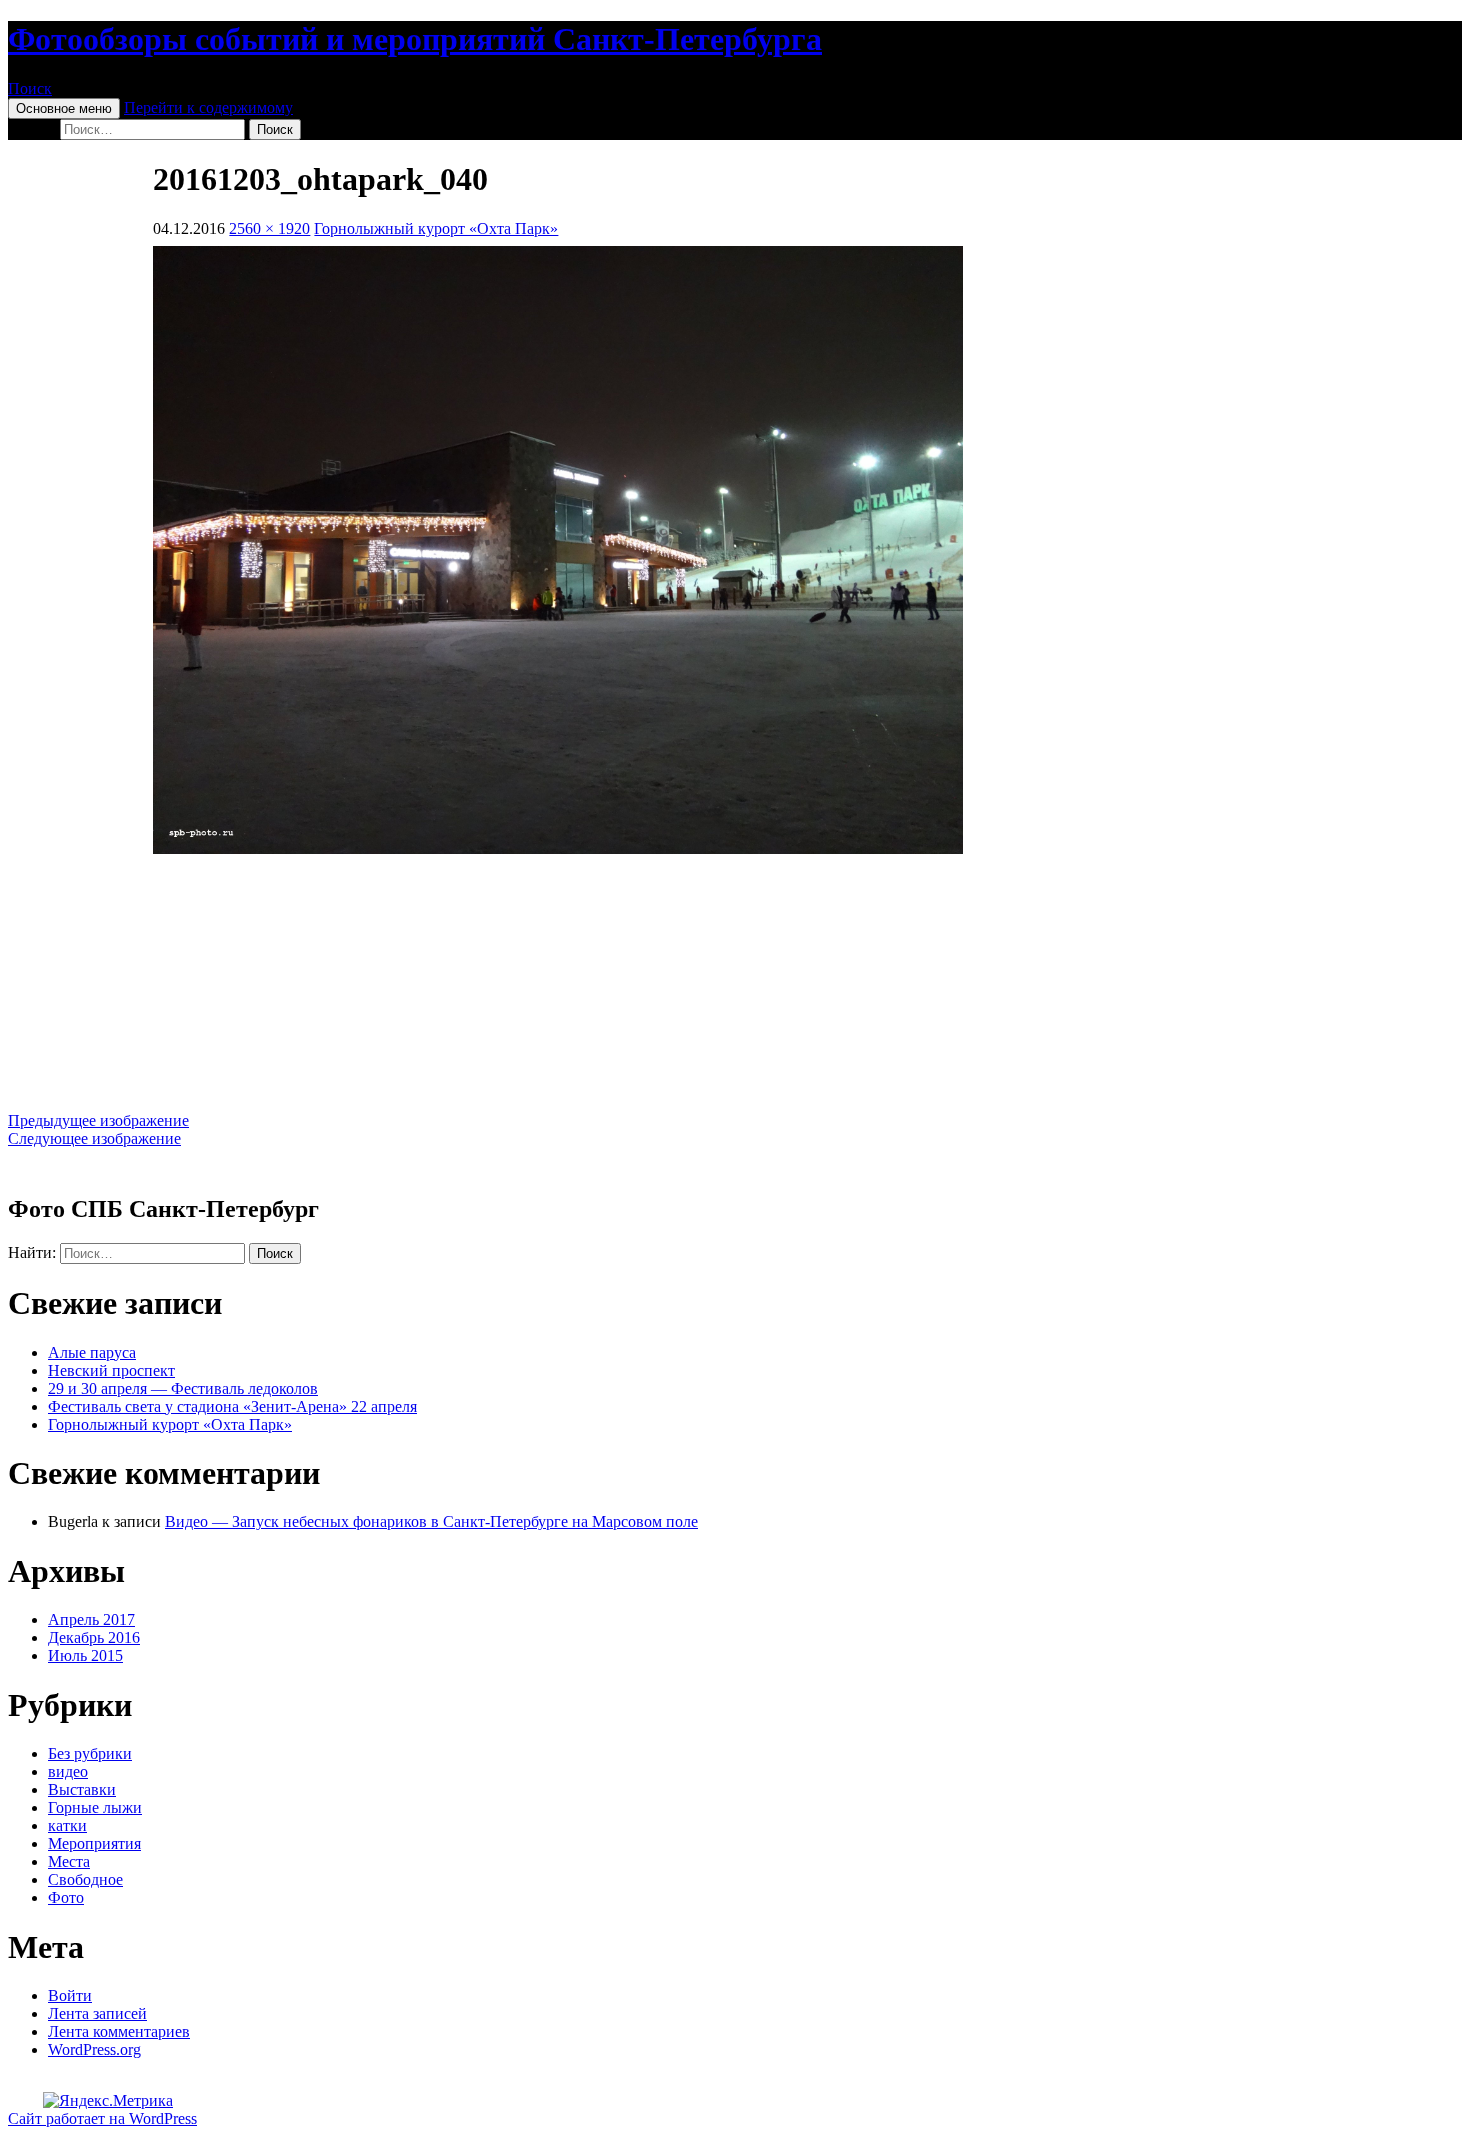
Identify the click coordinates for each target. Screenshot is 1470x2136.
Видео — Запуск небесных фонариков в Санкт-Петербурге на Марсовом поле (431, 1521)
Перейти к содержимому (208, 107)
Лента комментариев (119, 2031)
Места (69, 1861)
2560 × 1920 (269, 228)
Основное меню (64, 108)
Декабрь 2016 (94, 1637)
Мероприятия (94, 1843)
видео (68, 1771)
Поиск (30, 88)
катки (67, 1825)
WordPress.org (94, 2049)
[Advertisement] (735, 983)
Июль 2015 (85, 1655)
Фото (66, 1897)
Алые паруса (92, 1352)
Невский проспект (111, 1370)
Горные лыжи (95, 1807)
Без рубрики (90, 1753)
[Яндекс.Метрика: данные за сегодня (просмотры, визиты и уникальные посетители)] (108, 2101)
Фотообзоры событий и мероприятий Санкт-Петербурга (415, 39)
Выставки (82, 1789)
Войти (70, 1995)
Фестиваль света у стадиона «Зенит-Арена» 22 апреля (232, 1406)
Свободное (85, 1879)
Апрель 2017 (91, 1619)
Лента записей (97, 2013)
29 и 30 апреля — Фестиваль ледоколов (183, 1388)
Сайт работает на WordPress (102, 2118)
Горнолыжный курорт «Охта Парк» (436, 228)
